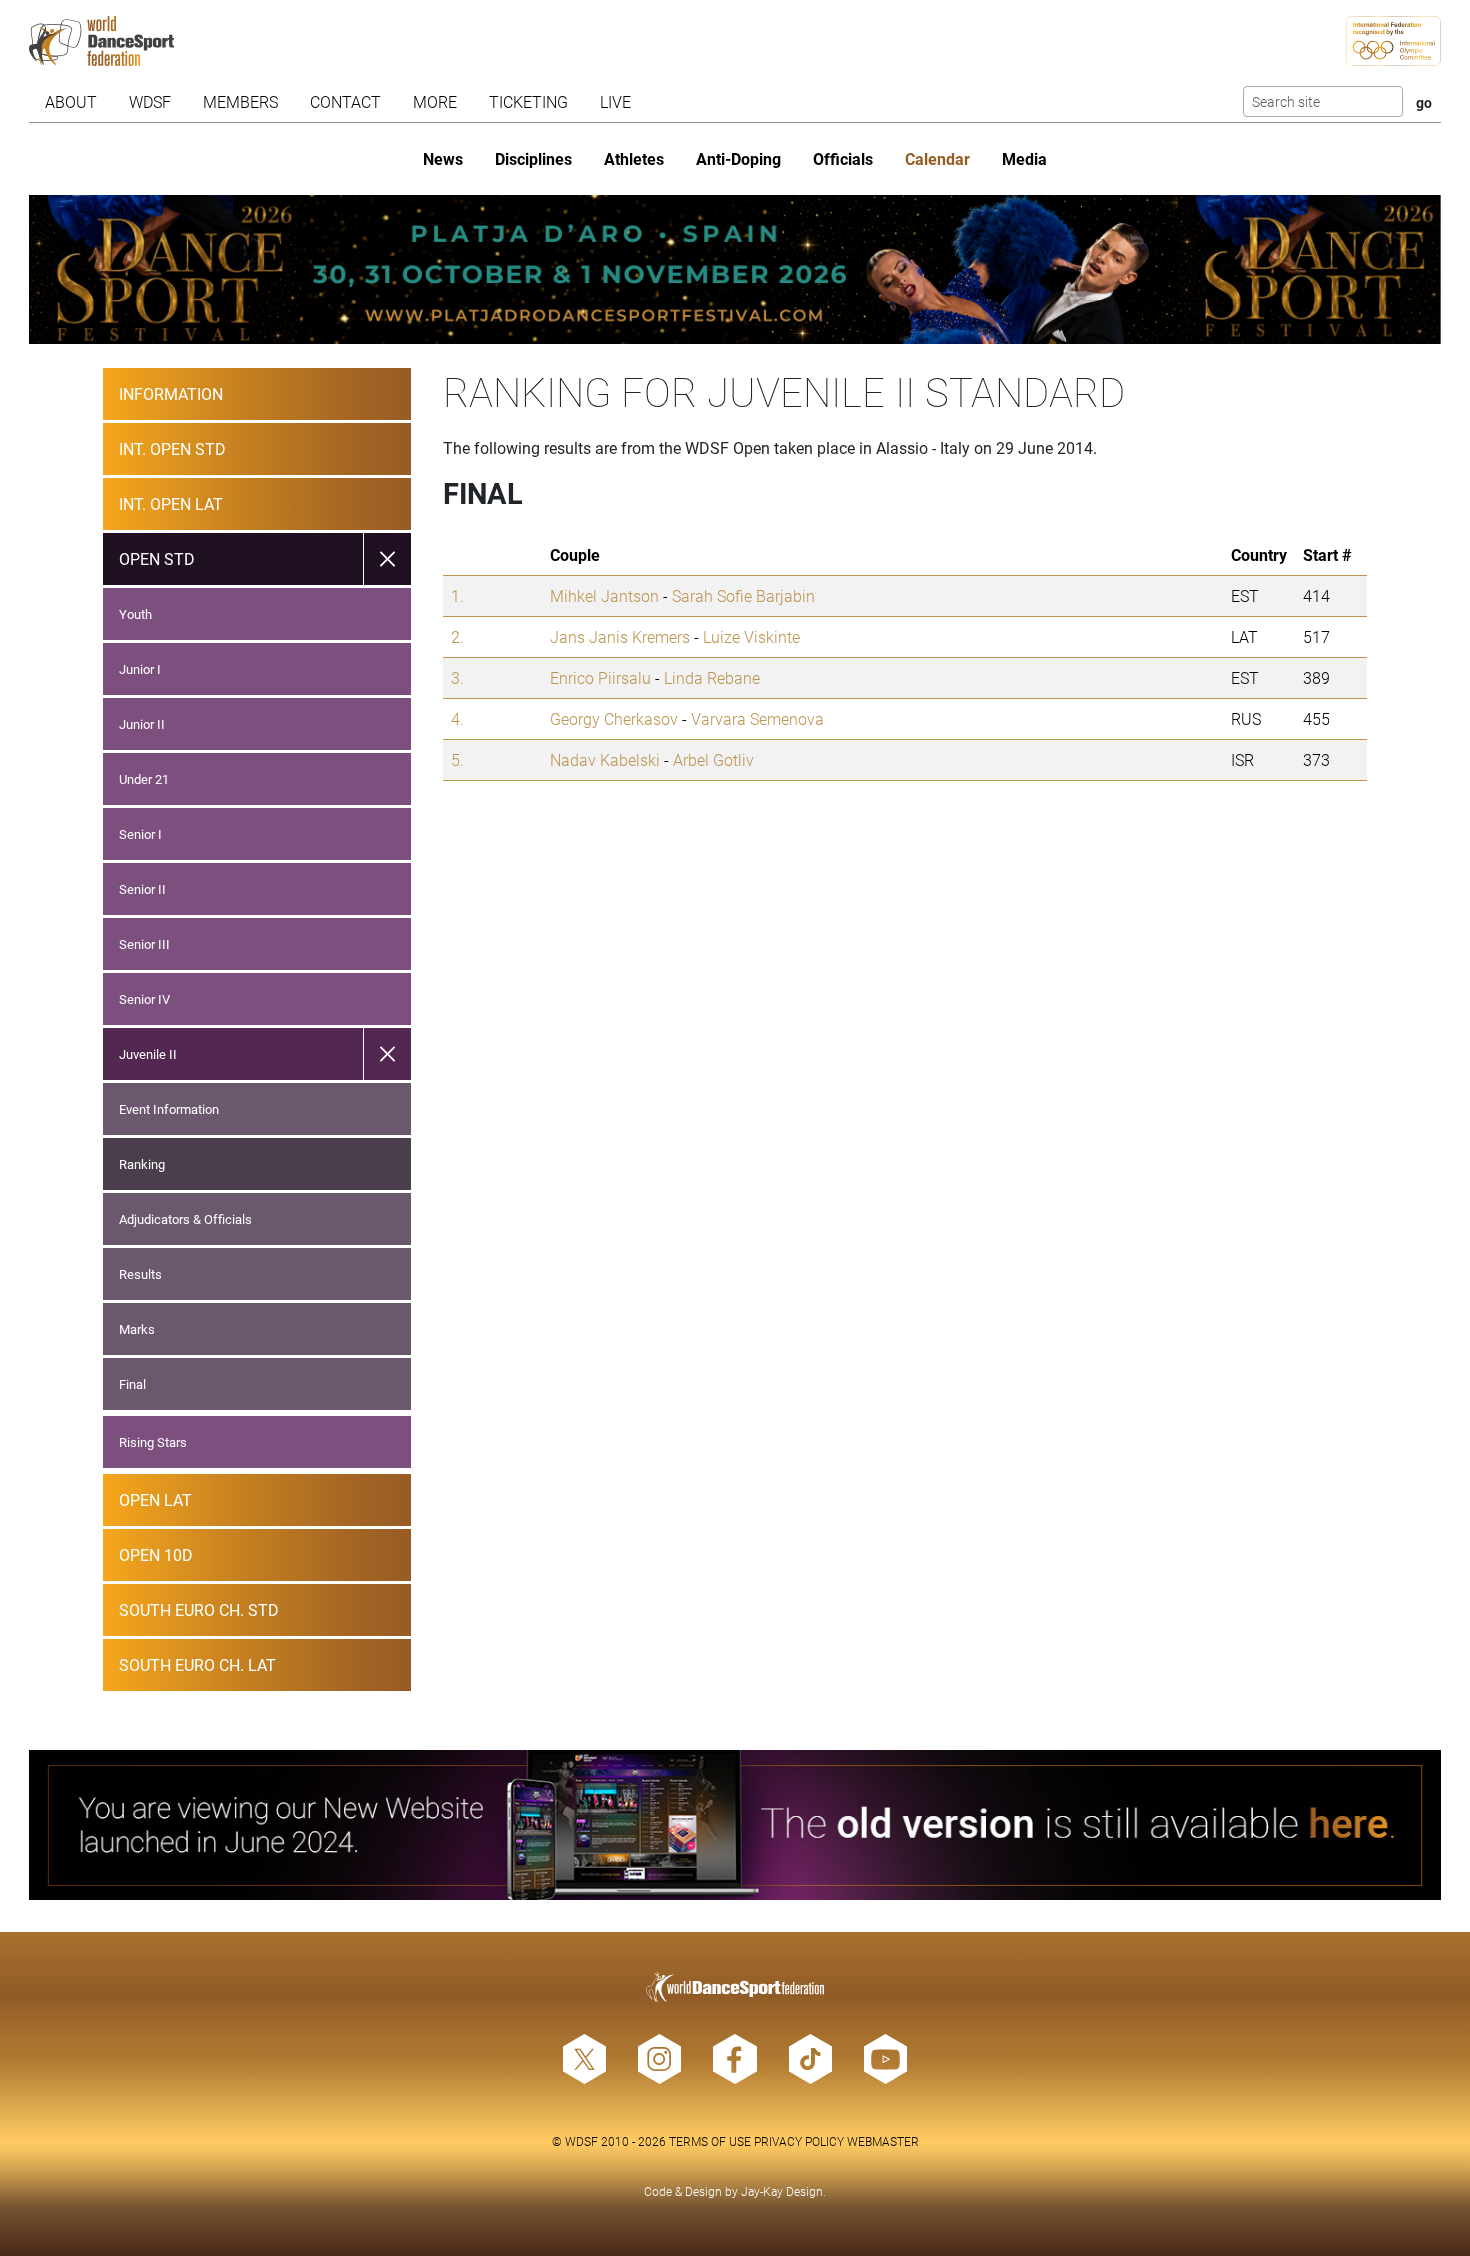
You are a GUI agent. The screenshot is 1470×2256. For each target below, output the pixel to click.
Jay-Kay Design (782, 2191)
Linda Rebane (712, 677)
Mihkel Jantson (604, 595)
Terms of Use (710, 2141)
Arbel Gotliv (713, 759)
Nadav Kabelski (605, 759)
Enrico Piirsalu (600, 677)
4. (457, 718)
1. (457, 595)
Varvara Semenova (757, 718)
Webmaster (883, 2141)
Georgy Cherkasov (614, 718)
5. (457, 759)
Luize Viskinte (751, 636)
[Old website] (734, 1824)
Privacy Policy (799, 2141)
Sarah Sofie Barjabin (743, 595)
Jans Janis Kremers (620, 636)
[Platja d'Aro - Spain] (734, 269)
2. (457, 636)
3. (457, 677)
